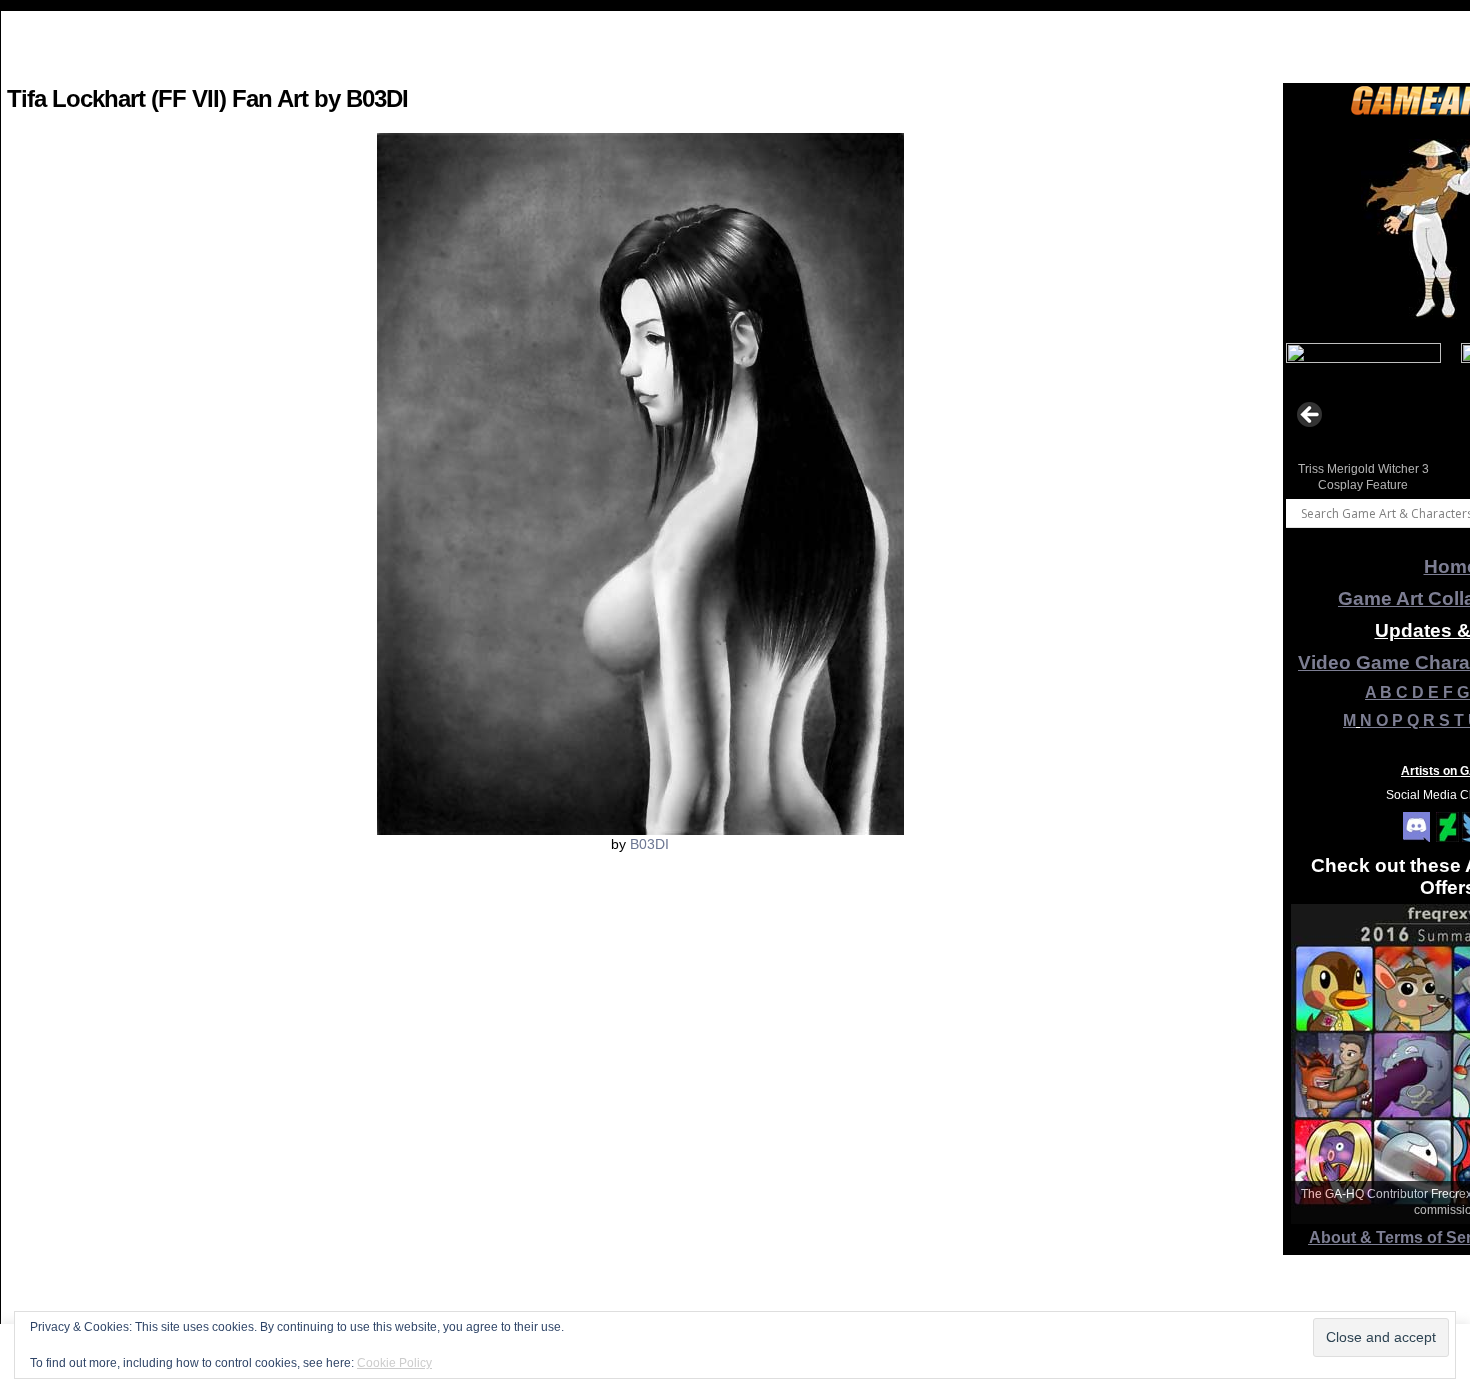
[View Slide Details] (1363, 421)
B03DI (649, 844)
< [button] (1311, 416)
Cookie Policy (394, 1363)
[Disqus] (640, 1129)
